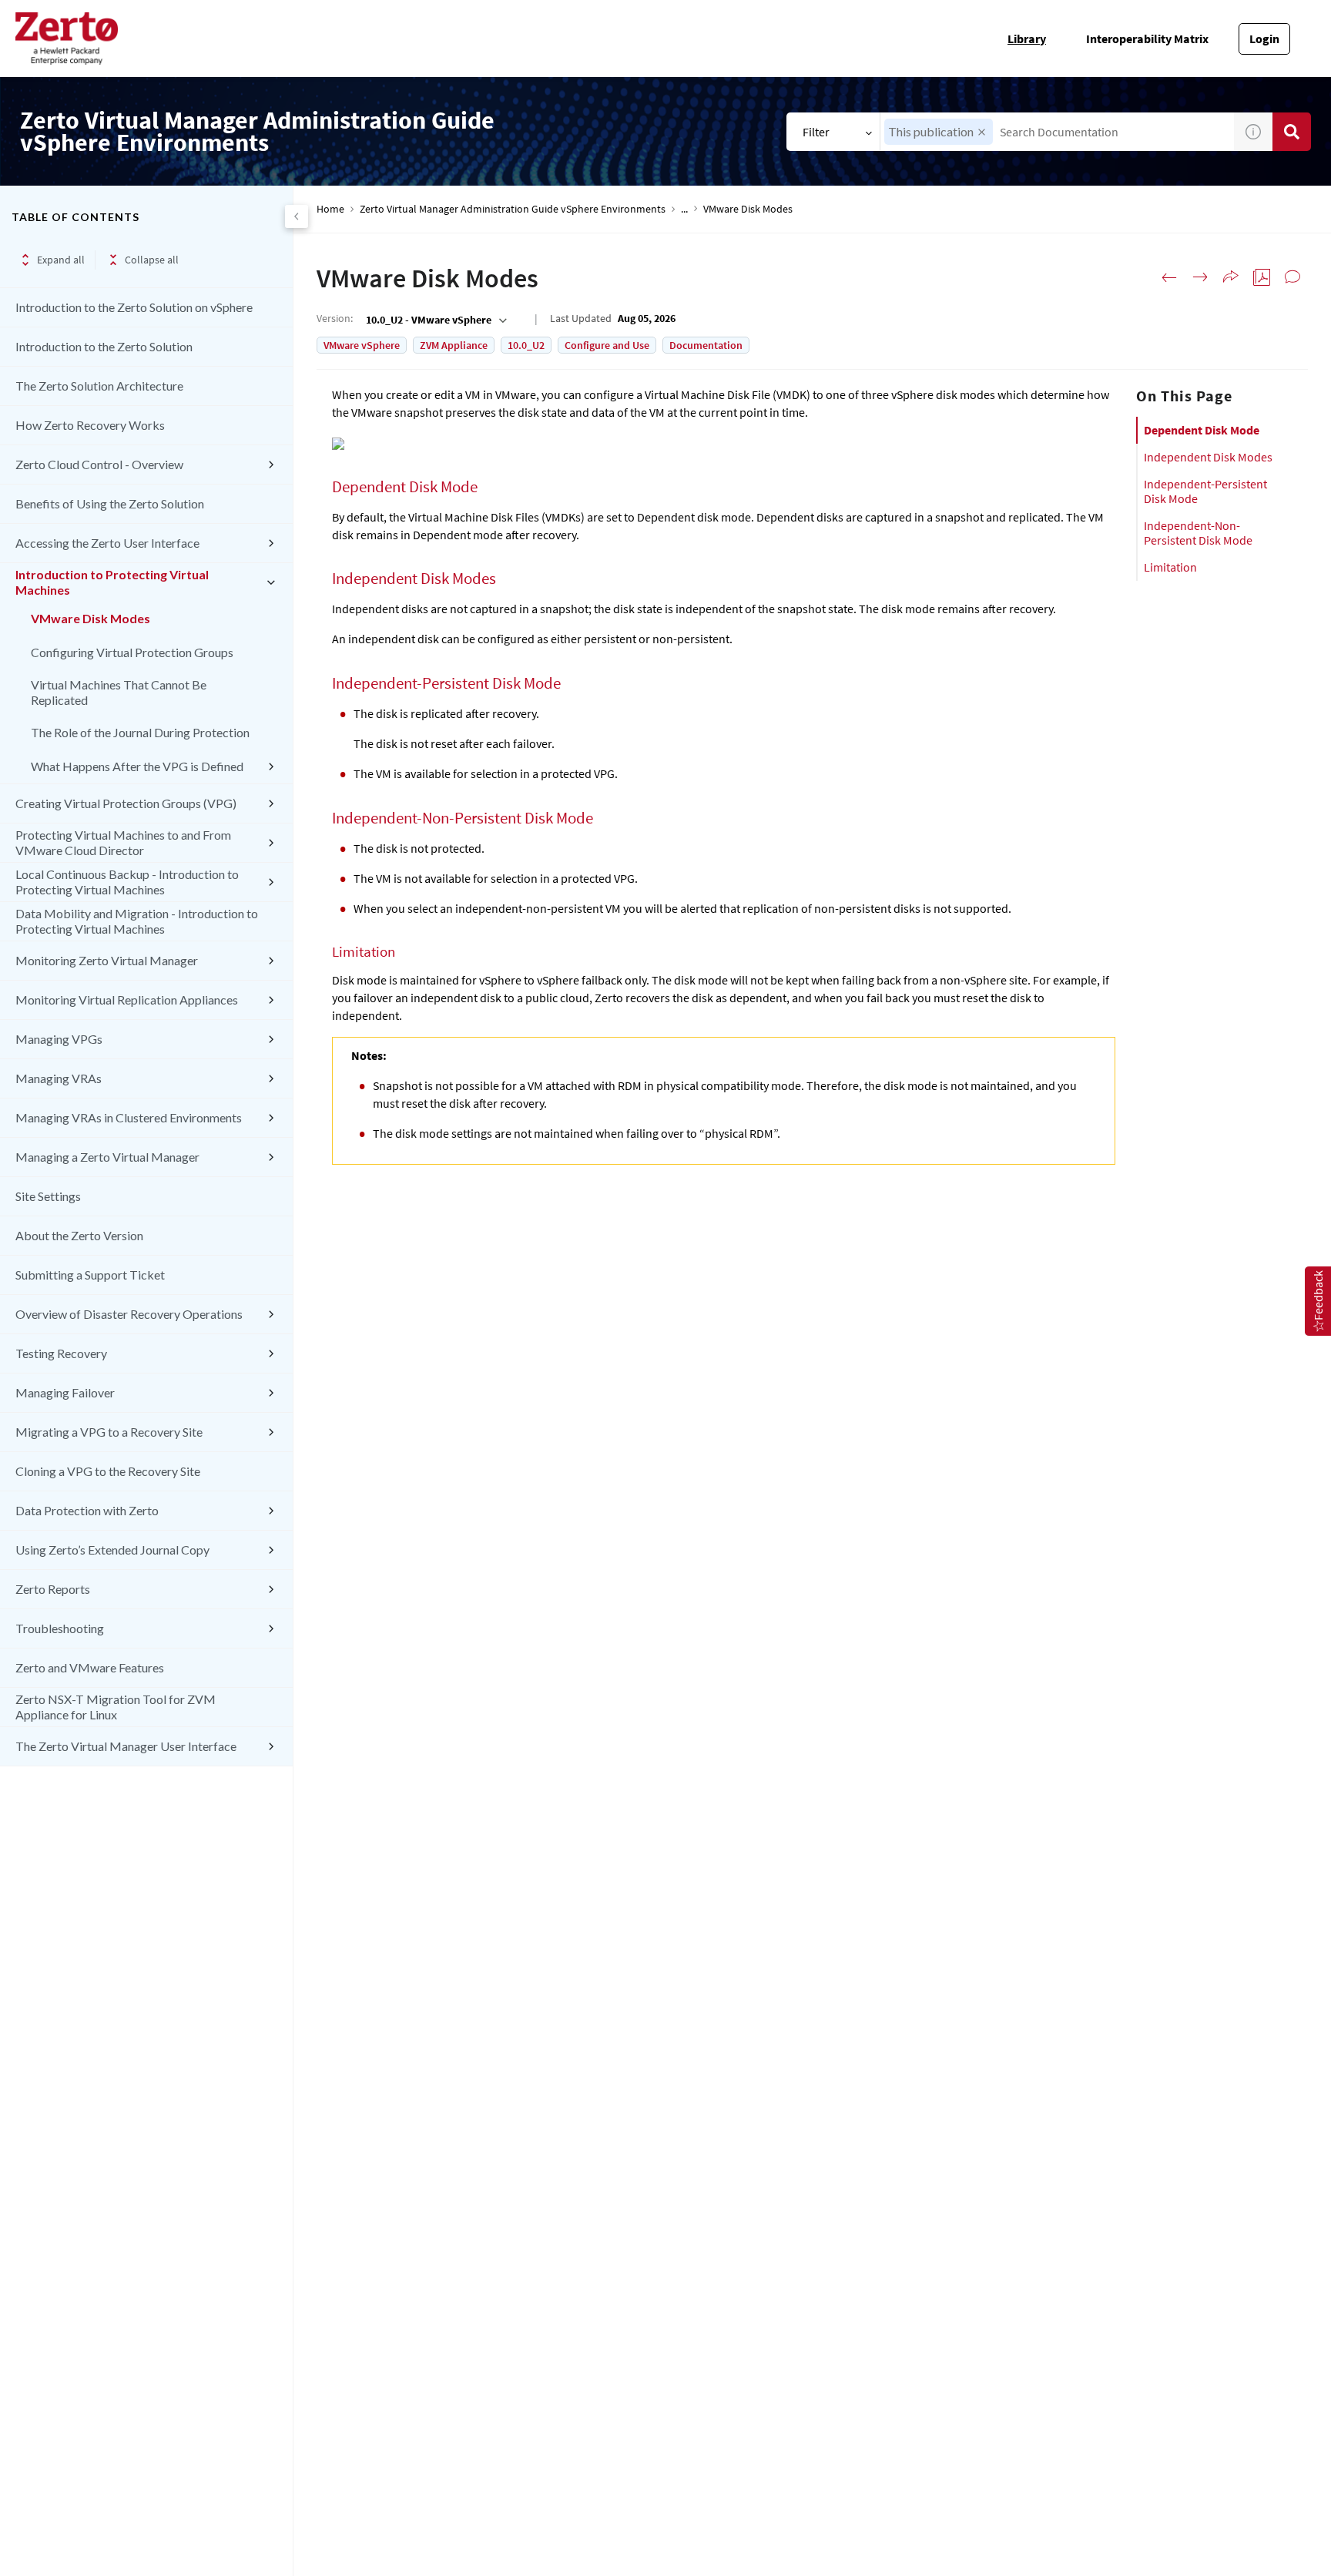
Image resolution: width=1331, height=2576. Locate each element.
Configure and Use (607, 345)
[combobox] (1057, 132)
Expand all (61, 260)
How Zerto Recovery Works (90, 425)
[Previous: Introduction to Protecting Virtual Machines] (1169, 277)
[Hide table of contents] (297, 216)
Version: (335, 318)
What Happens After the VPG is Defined (137, 766)
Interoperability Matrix (1147, 39)
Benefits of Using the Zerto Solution (110, 503)
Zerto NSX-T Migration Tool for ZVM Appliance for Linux (116, 1707)
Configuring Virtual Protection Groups (132, 652)
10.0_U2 (526, 345)
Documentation (706, 345)
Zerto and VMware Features (90, 1667)
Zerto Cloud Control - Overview (99, 464)
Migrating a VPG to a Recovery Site (109, 1432)
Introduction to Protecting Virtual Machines (112, 582)
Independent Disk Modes (1208, 457)
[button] (982, 132)
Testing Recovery (61, 1353)
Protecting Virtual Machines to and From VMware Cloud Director (123, 842)
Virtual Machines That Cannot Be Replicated (119, 692)
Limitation (1170, 567)
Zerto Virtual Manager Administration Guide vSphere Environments (513, 209)
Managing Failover (65, 1392)
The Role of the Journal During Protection (140, 732)
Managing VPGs (59, 1039)
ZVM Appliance (454, 345)
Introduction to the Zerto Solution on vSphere (134, 307)
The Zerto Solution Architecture (99, 386)
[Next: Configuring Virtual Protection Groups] (1200, 277)
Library (1027, 39)
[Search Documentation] (1292, 132)
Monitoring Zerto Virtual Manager (107, 960)
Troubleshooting (60, 1628)
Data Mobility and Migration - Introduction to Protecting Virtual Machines (137, 921)
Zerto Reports (53, 1589)
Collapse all (152, 260)
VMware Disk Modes (91, 618)
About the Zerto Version (79, 1235)
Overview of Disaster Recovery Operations (129, 1314)
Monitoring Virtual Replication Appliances (127, 1000)
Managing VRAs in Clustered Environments (129, 1117)
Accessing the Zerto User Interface (107, 543)
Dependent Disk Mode (1202, 430)
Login (1264, 39)
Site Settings (48, 1196)
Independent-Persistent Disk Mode (1205, 491)
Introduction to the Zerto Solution (104, 346)
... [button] (684, 209)
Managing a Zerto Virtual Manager (107, 1157)
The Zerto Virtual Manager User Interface (126, 1746)
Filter (816, 132)
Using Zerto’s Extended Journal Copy (112, 1550)
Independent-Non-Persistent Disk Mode (1198, 533)
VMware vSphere (362, 345)
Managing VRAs (59, 1078)
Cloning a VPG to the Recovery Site (108, 1471)
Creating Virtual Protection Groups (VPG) (126, 803)
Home (330, 209)
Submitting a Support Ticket (90, 1275)
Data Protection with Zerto (87, 1510)
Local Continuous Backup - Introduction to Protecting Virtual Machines (127, 882)
